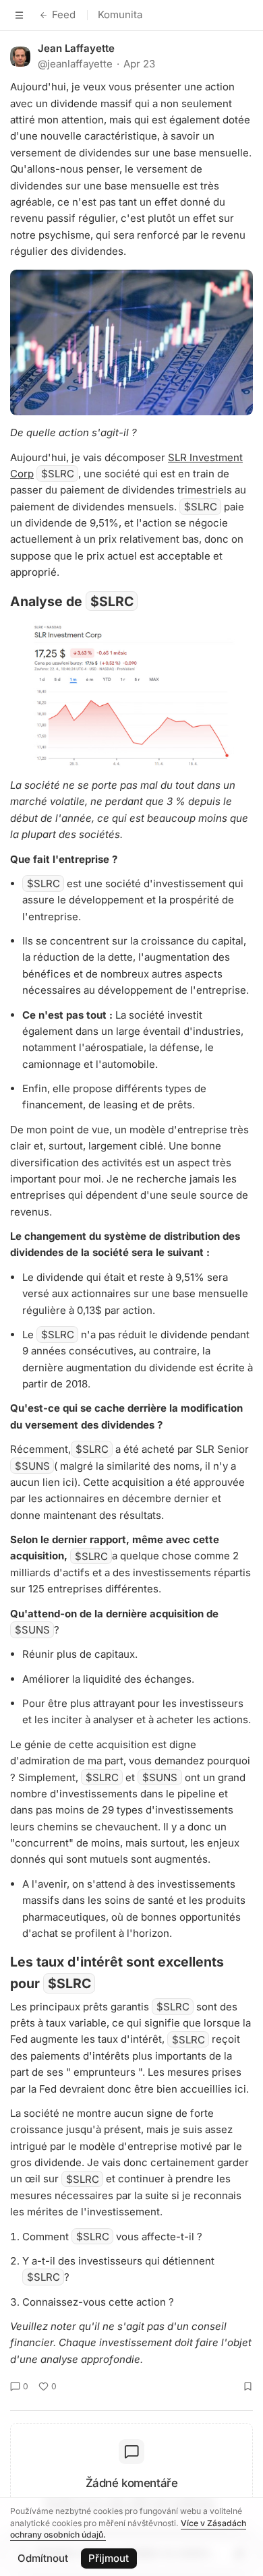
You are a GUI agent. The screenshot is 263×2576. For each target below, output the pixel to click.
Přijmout (109, 2558)
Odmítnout (43, 2558)
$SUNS (32, 1466)
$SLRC (58, 474)
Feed (64, 14)
